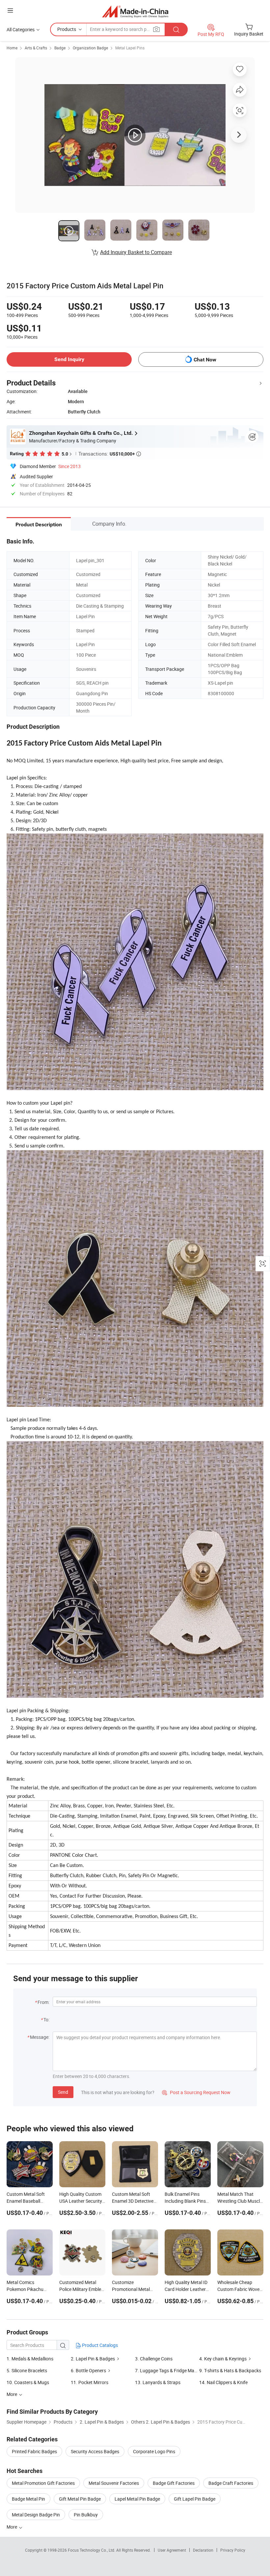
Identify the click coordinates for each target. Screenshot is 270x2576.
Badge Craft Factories (231, 2483)
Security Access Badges (95, 2451)
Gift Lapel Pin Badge (195, 2499)
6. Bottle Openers (88, 2370)
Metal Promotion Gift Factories (43, 2483)
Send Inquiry (69, 359)
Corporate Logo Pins (154, 2451)
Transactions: (110, 454)
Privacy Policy (233, 2550)
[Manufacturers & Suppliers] (135, 11)
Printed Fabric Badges (34, 2451)
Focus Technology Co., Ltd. (92, 2550)
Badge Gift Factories (174, 2483)
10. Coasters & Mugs (28, 2382)
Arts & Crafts (36, 48)
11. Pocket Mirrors (90, 2382)
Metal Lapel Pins (130, 48)
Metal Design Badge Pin (36, 2515)
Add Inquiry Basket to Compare (136, 252)
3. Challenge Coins (154, 2359)
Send (63, 2092)
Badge (60, 48)
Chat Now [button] (205, 360)
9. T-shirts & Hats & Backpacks (230, 2370)
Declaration (203, 2550)
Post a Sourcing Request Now (196, 2092)
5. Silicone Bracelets (27, 2370)
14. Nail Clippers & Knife (223, 2382)
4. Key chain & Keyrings (223, 2359)
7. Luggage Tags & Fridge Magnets (170, 2370)
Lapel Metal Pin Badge (137, 2499)
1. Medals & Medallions (30, 2359)
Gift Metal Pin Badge (80, 2499)
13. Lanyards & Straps (158, 2382)
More (12, 2527)
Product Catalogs (99, 2345)
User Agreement (172, 2550)
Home (12, 48)
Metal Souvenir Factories (114, 2483)
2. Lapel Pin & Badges (93, 2359)
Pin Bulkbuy (86, 2515)
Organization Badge (90, 48)
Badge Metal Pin (28, 2499)
